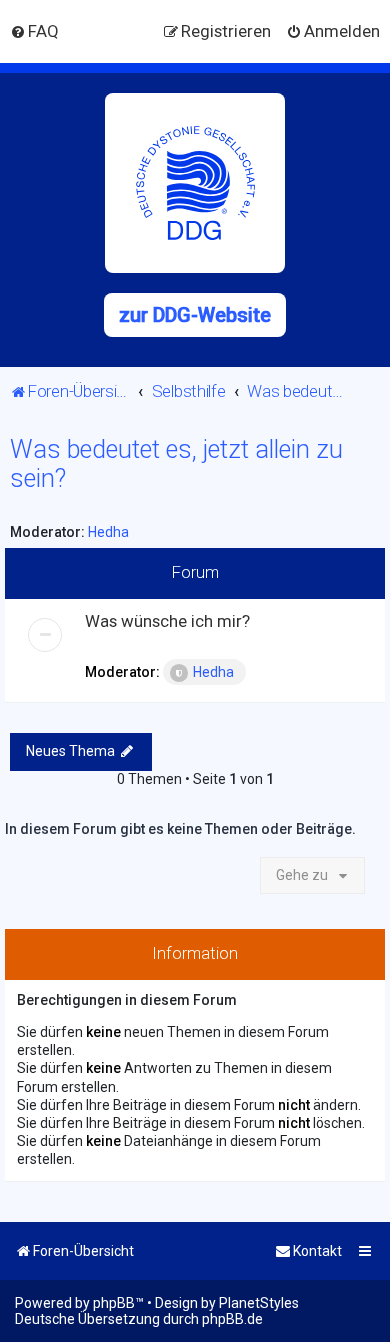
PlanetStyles (259, 1303)
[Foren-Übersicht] (195, 183)
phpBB (114, 1303)
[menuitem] (34, 31)
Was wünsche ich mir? (167, 621)
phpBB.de (232, 1319)
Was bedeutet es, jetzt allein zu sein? (176, 464)
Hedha (108, 532)
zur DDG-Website (195, 315)
